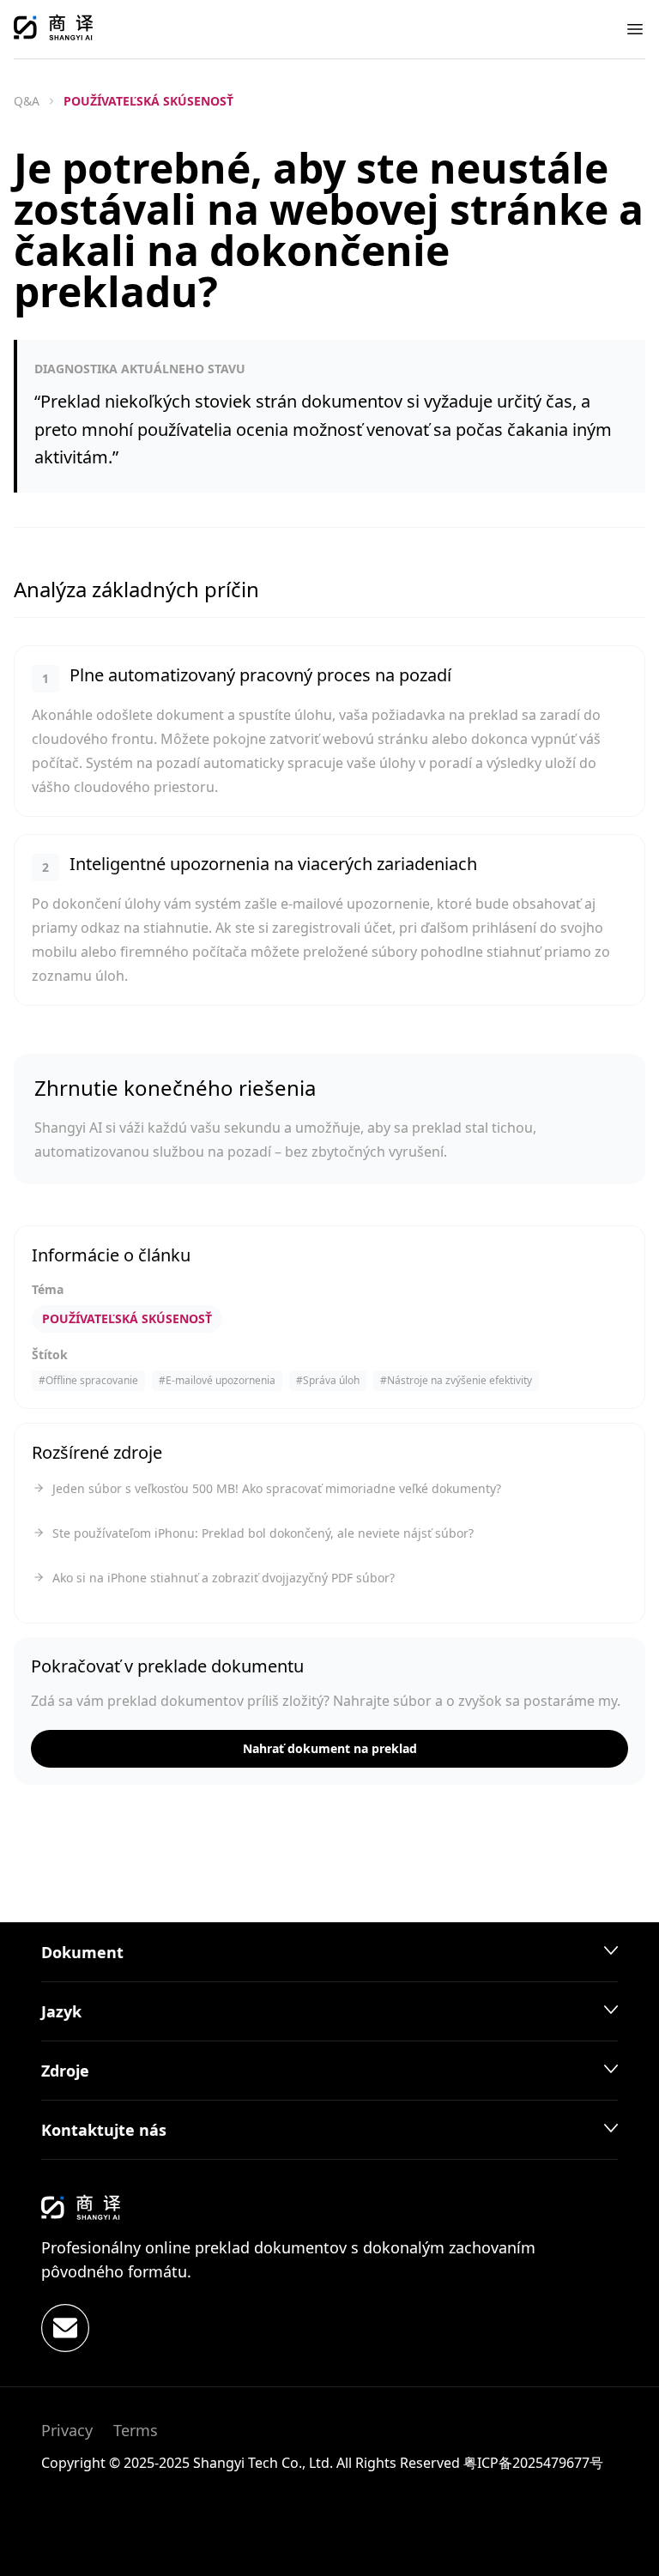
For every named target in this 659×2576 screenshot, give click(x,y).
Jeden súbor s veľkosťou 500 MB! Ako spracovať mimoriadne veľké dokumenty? (277, 1488)
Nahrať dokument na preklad (330, 1748)
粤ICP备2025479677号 (533, 2463)
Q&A (27, 101)
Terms (136, 2430)
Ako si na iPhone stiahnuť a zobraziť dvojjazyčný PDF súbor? (224, 1578)
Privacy (67, 2430)
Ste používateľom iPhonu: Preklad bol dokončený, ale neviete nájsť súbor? (263, 1533)
